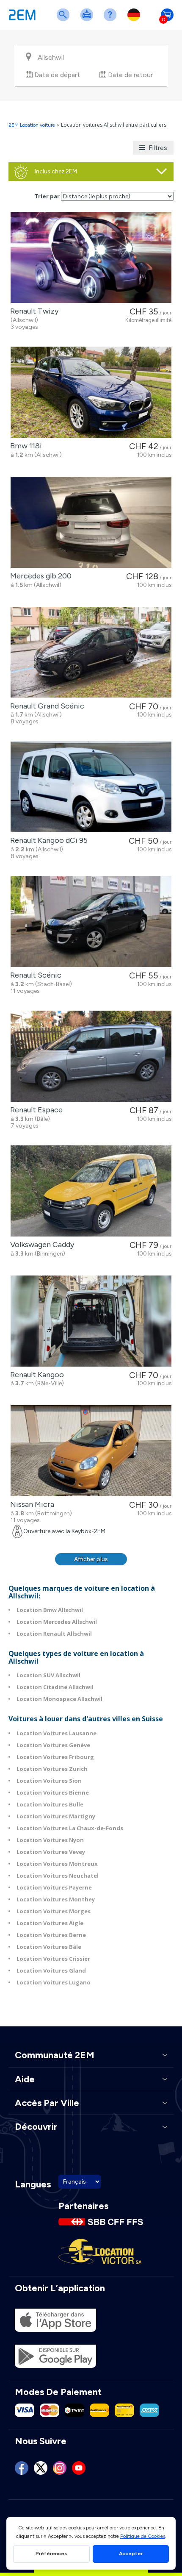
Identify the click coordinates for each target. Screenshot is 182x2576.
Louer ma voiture (88, 20)
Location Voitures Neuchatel (58, 1876)
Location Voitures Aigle (50, 1923)
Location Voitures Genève (53, 1745)
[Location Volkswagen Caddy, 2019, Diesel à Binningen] (91, 1191)
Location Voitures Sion (49, 1781)
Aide (112, 20)
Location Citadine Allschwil (55, 1687)
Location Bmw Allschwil (50, 1610)
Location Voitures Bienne (53, 1792)
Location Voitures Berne (51, 1935)
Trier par (47, 196)
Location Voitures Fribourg (55, 1757)
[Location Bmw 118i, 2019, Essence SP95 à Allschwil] (91, 392)
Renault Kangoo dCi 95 (47, 840)
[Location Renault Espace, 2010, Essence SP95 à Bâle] (91, 1056)
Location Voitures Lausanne (57, 1733)
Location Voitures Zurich (52, 1769)
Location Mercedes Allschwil (57, 1622)
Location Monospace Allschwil (59, 1699)
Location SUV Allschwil (48, 1675)
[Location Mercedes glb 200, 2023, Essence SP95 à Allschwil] (91, 522)
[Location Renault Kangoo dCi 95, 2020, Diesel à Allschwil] (91, 787)
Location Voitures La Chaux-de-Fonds (70, 1828)
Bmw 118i (24, 446)
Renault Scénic (34, 975)
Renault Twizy (33, 311)
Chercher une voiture (65, 20)
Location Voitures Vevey (51, 1852)
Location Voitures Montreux (57, 1864)
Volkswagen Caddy (40, 1245)
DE (135, 20)
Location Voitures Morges (54, 1911)
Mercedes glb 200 (39, 576)
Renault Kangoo (35, 1375)
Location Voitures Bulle (50, 1804)
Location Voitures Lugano (54, 1982)
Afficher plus (91, 1559)
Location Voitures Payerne (54, 1887)
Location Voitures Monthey (56, 1899)
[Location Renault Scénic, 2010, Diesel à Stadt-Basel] (91, 921)
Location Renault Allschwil (54, 1634)
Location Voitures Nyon (50, 1840)
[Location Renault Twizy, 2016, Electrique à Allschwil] (91, 257)
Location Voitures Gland (51, 1970)
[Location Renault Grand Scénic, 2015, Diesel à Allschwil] (91, 652)
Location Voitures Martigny (56, 1816)
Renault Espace (35, 1110)
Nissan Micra (30, 1504)
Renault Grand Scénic (45, 706)
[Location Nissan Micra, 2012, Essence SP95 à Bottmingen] (91, 1451)
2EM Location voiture (32, 125)
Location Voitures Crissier (53, 1959)
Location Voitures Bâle (49, 1947)
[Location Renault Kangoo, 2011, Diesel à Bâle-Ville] (91, 1321)
